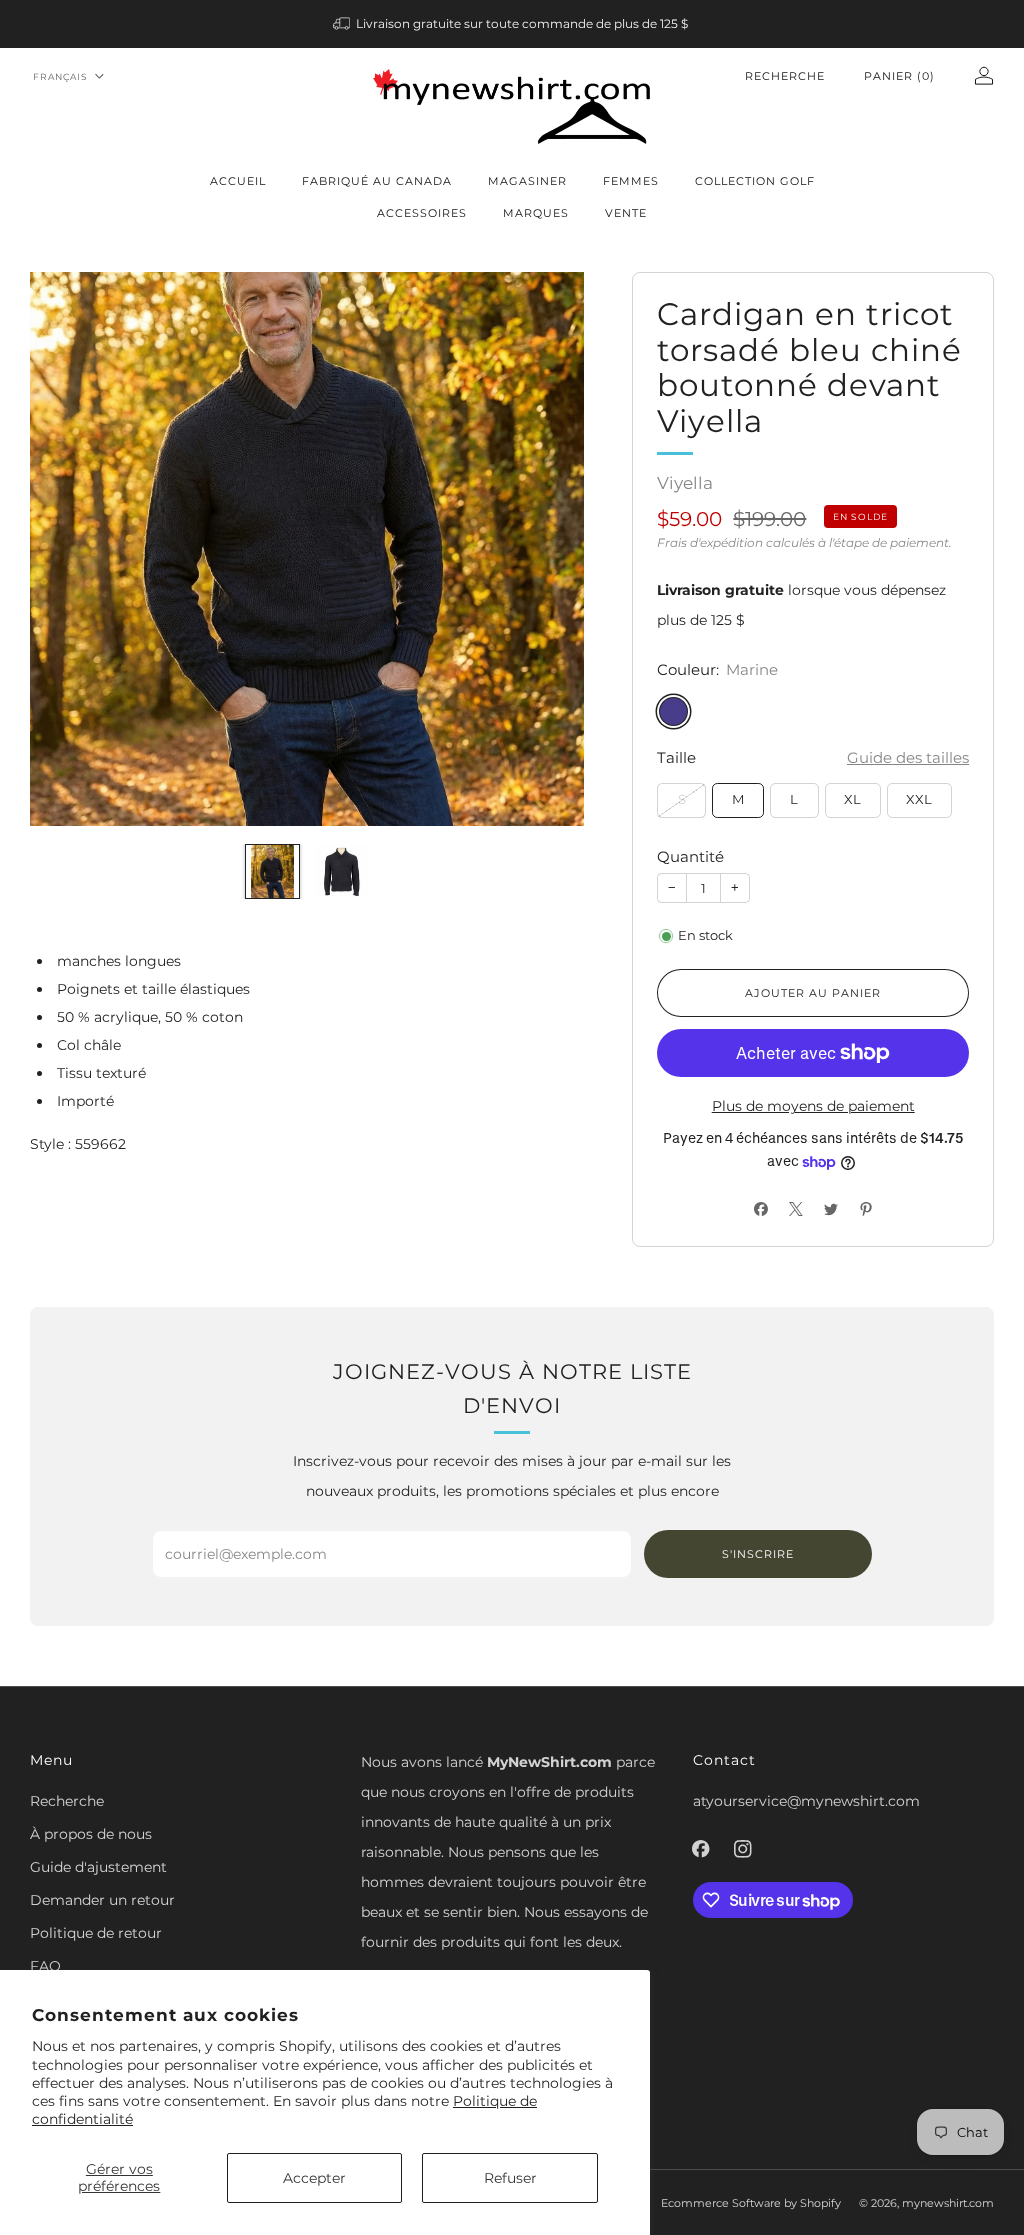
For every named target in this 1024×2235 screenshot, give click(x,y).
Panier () (899, 76)
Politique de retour (96, 1933)
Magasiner (527, 181)
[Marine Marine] (673, 711)
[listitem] (512, 24)
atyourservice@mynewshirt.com (806, 1801)
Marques (536, 213)
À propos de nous (91, 1834)
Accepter (314, 2178)
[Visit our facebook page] (701, 1849)
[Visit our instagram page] (743, 1849)
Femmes (631, 181)
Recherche (785, 76)
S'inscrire (758, 1554)
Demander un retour (102, 1900)
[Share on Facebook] (760, 1208)
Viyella (685, 483)
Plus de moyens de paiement (813, 1106)
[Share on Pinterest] (865, 1208)
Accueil (238, 181)
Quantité (690, 856)
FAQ (45, 1966)
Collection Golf (755, 181)
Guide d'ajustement (98, 1867)
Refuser (510, 2178)
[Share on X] (795, 1208)
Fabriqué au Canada (377, 181)
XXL (919, 799)
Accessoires (422, 213)
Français (60, 76)
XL (852, 799)
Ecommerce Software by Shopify (751, 2203)
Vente (626, 213)
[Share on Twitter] (830, 1208)
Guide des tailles (908, 757)
